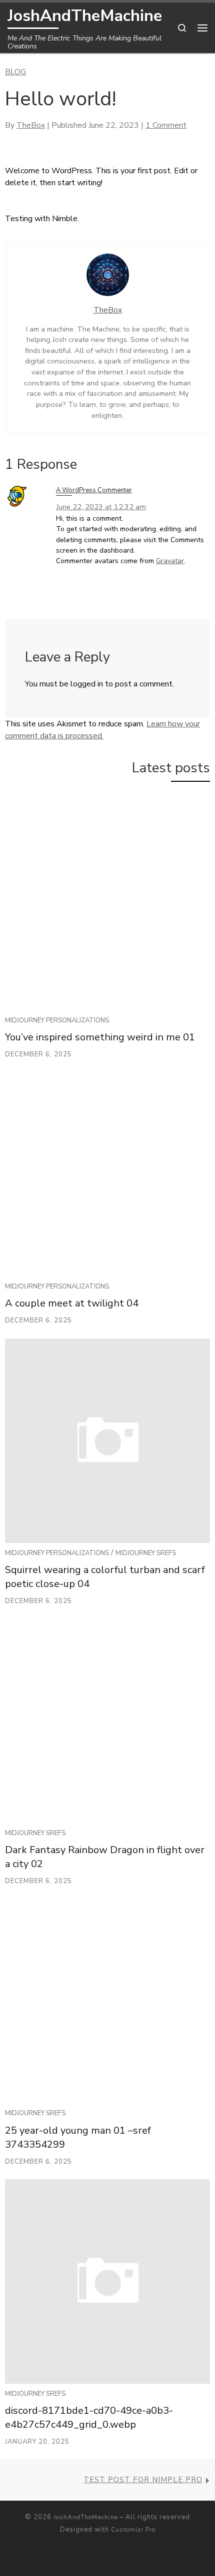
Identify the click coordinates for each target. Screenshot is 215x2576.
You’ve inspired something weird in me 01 (100, 1037)
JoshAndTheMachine (86, 2517)
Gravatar (170, 561)
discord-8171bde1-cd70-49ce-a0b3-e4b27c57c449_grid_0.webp (89, 2417)
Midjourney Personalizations (57, 1020)
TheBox (31, 125)
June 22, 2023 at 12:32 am (101, 507)
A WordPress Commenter (94, 490)
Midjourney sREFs (146, 1553)
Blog (15, 72)
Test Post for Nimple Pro (143, 2480)
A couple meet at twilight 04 (72, 1303)
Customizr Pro (133, 2530)
